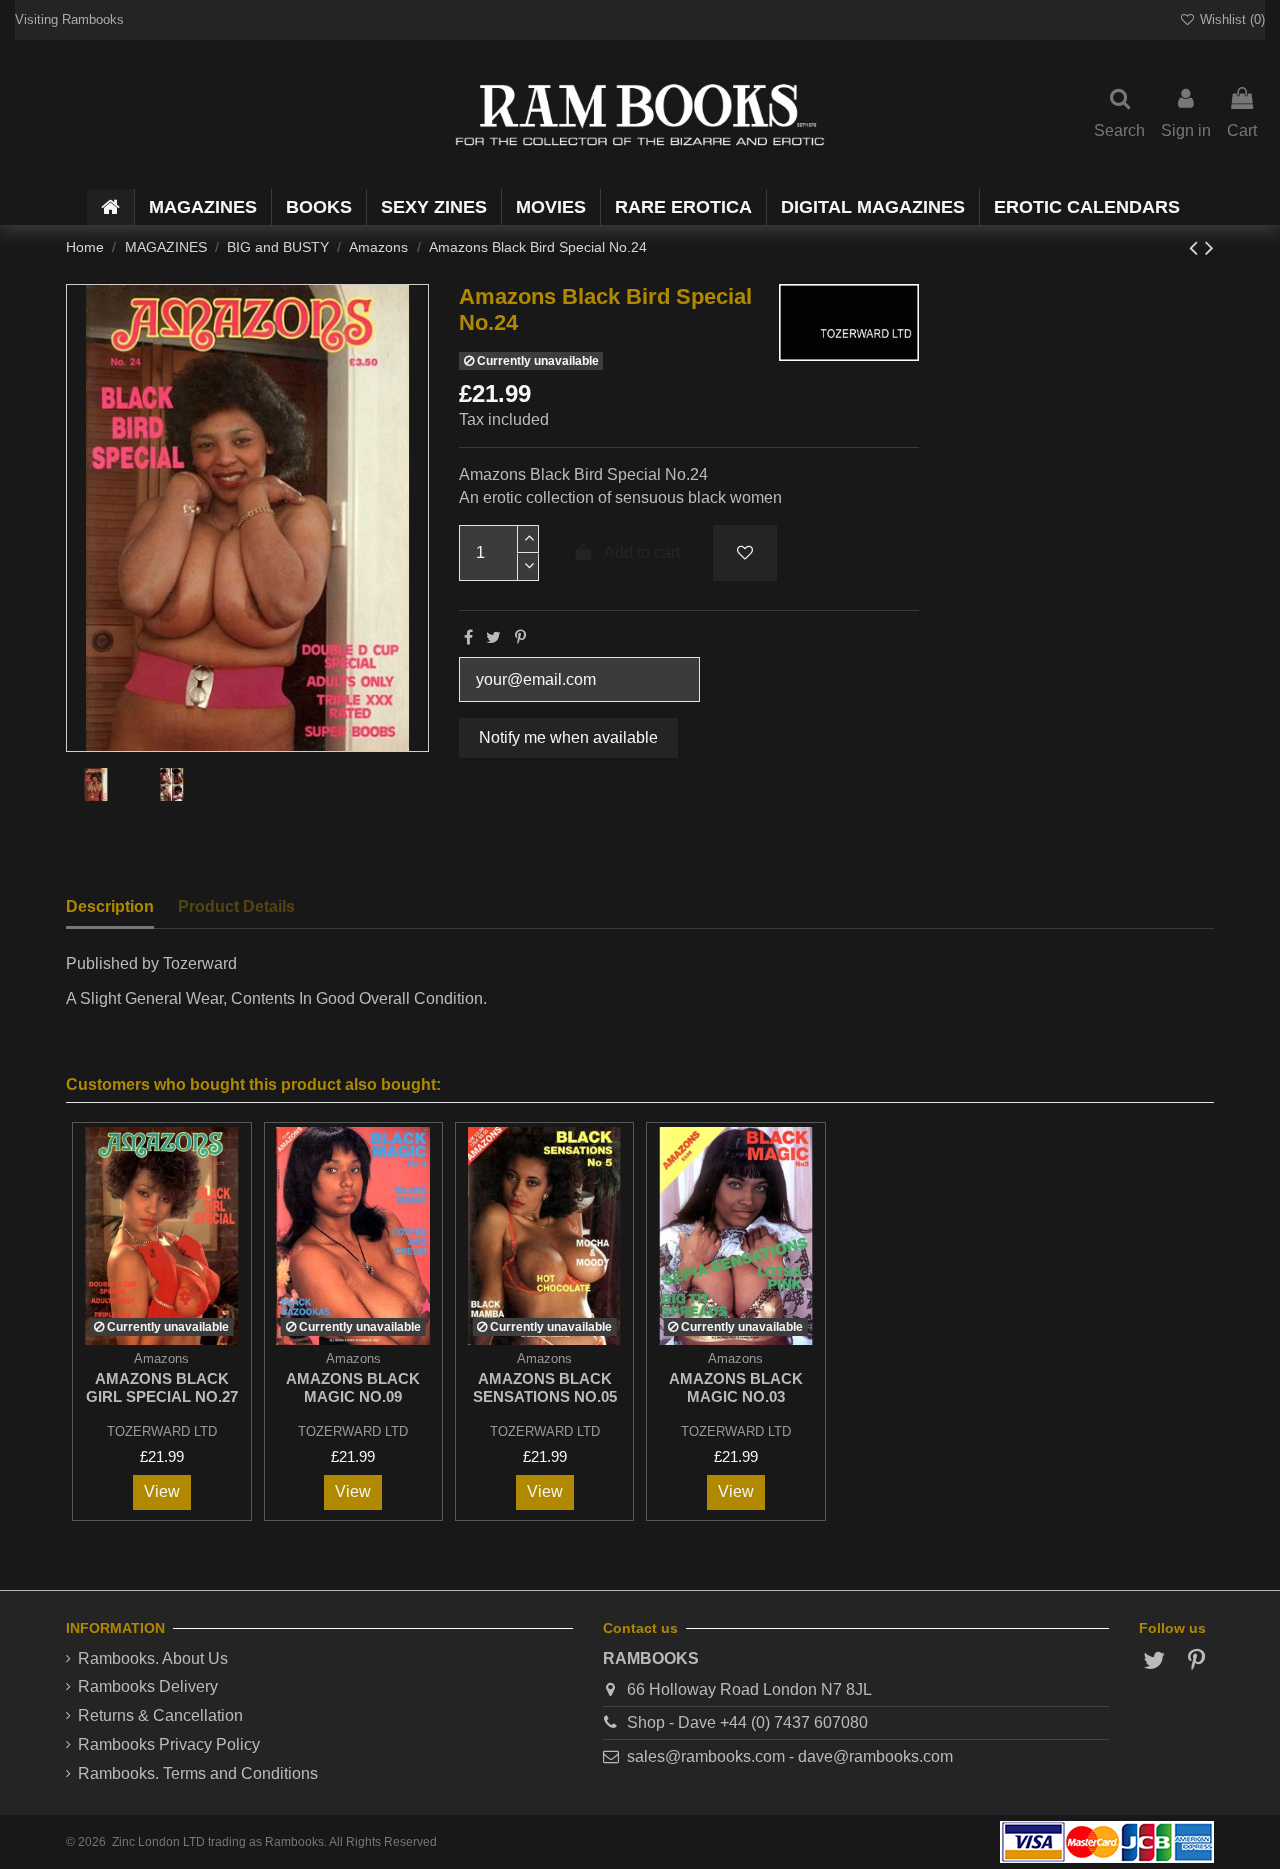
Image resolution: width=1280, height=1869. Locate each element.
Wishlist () (1230, 19)
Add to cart (642, 552)
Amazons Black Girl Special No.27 (162, 1387)
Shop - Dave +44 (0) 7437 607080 (747, 1722)
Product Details (236, 906)
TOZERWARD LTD (162, 1431)
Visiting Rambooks (69, 19)
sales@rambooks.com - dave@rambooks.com (790, 1756)
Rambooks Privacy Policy (169, 1744)
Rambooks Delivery (148, 1686)
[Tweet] (493, 637)
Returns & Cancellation (160, 1715)
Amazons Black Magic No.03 (736, 1387)
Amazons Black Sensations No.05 (545, 1387)
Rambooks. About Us (153, 1658)
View (162, 1491)
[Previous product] (1197, 247)
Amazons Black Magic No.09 (353, 1387)
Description (110, 906)
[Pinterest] (520, 637)
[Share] (468, 637)
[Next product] (1209, 247)
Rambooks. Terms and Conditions (198, 1773)
